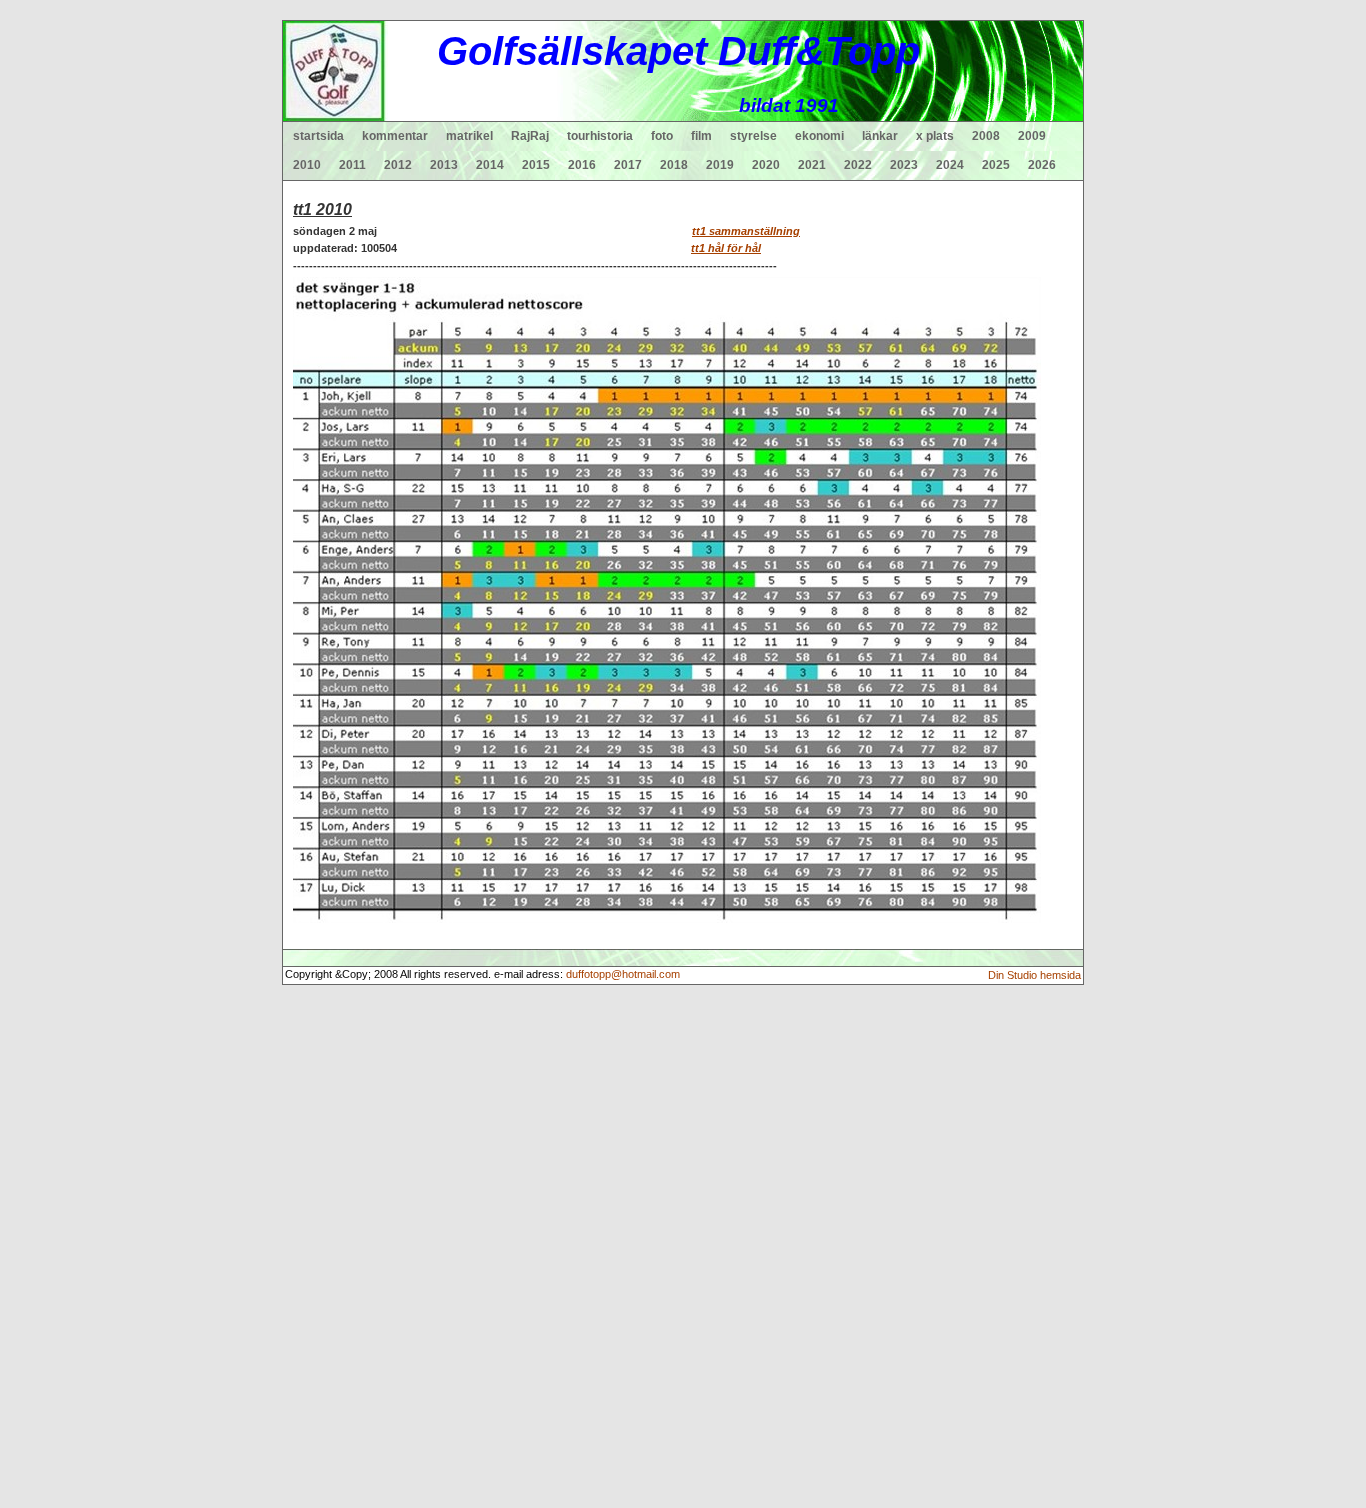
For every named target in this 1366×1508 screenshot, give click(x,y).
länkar (880, 136)
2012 (398, 165)
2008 (986, 136)
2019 (720, 165)
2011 (352, 165)
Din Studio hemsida (1034, 975)
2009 (1032, 136)
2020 (766, 165)
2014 (490, 165)
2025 (996, 165)
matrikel (469, 136)
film (701, 136)
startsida (318, 136)
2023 (904, 165)
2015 (536, 165)
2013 (444, 165)
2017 (628, 165)
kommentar (395, 136)
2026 (1042, 165)
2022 (858, 165)
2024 (950, 165)
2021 (812, 165)
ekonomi (819, 136)
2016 (582, 165)
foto (662, 136)
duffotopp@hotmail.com (623, 974)
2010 (307, 165)
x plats (935, 136)
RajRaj (530, 136)
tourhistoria (600, 136)
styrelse (753, 136)
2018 (674, 165)
